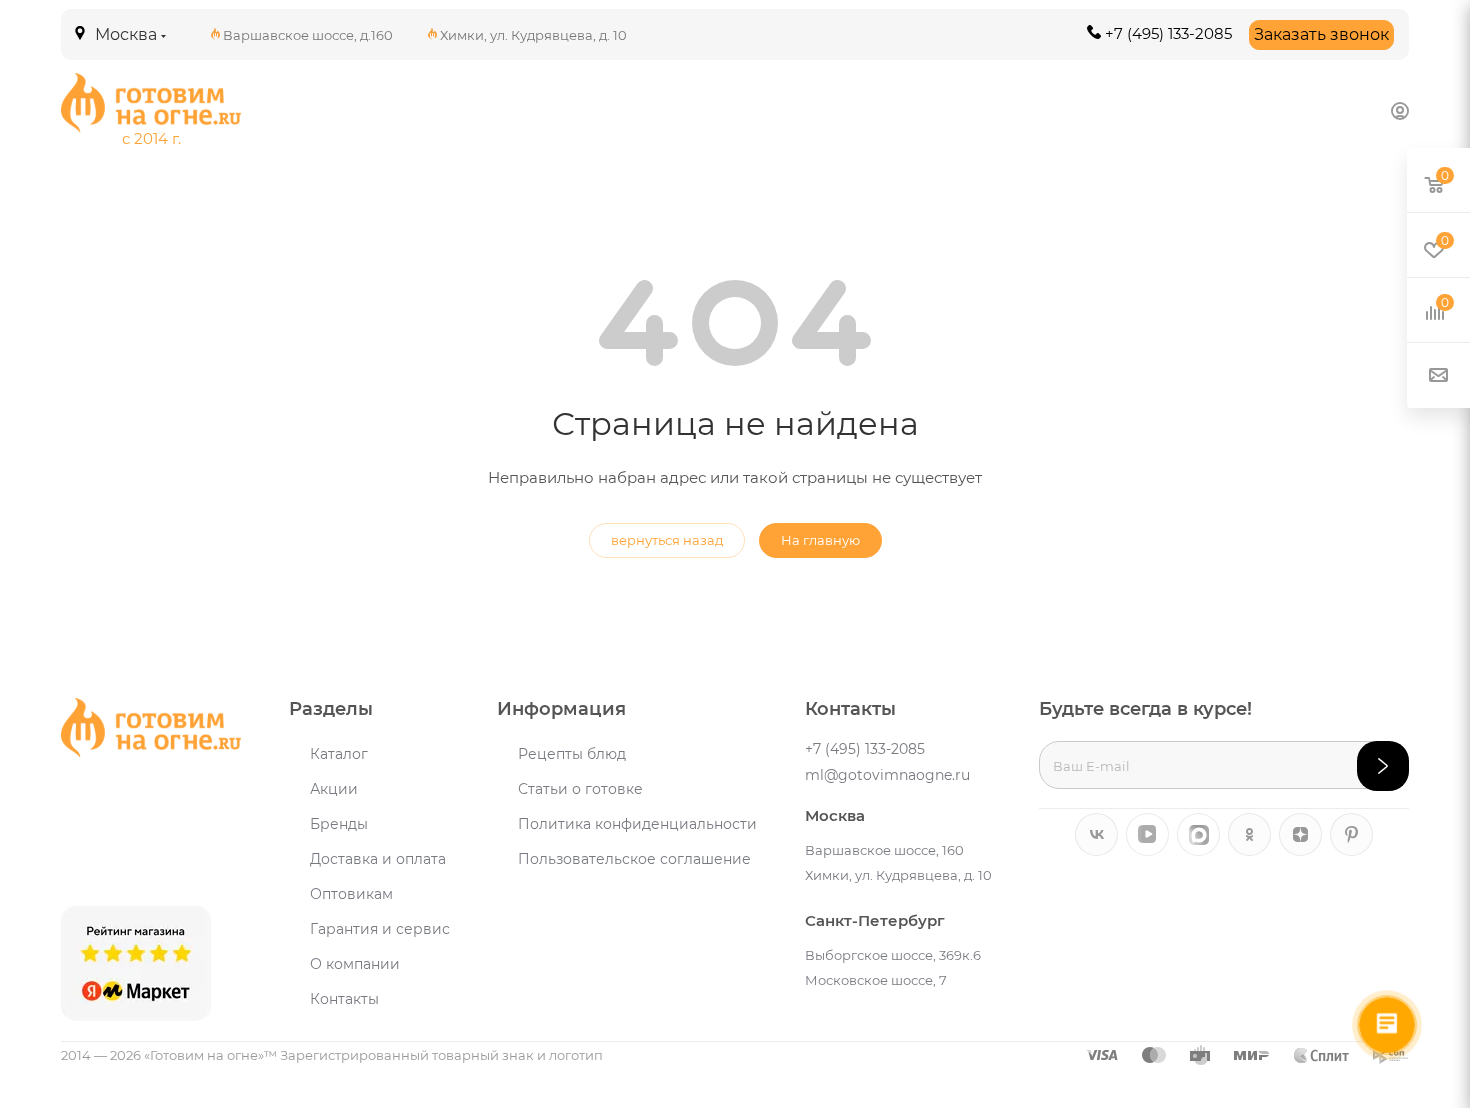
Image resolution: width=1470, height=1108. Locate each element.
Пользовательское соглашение (634, 859)
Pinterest (1351, 834)
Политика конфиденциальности (637, 824)
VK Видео (1147, 834)
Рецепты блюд (572, 754)
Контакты (344, 999)
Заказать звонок (1321, 34)
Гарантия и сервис (380, 929)
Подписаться (1383, 766)
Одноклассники (1249, 834)
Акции (334, 789)
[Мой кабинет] (1400, 110)
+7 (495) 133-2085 (1168, 33)
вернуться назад (667, 540)
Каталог (339, 754)
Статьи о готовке (580, 789)
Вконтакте (1096, 834)
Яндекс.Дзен (1300, 834)
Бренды (339, 824)
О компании (355, 964)
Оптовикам (351, 894)
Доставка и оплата (378, 859)
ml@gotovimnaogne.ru (887, 775)
